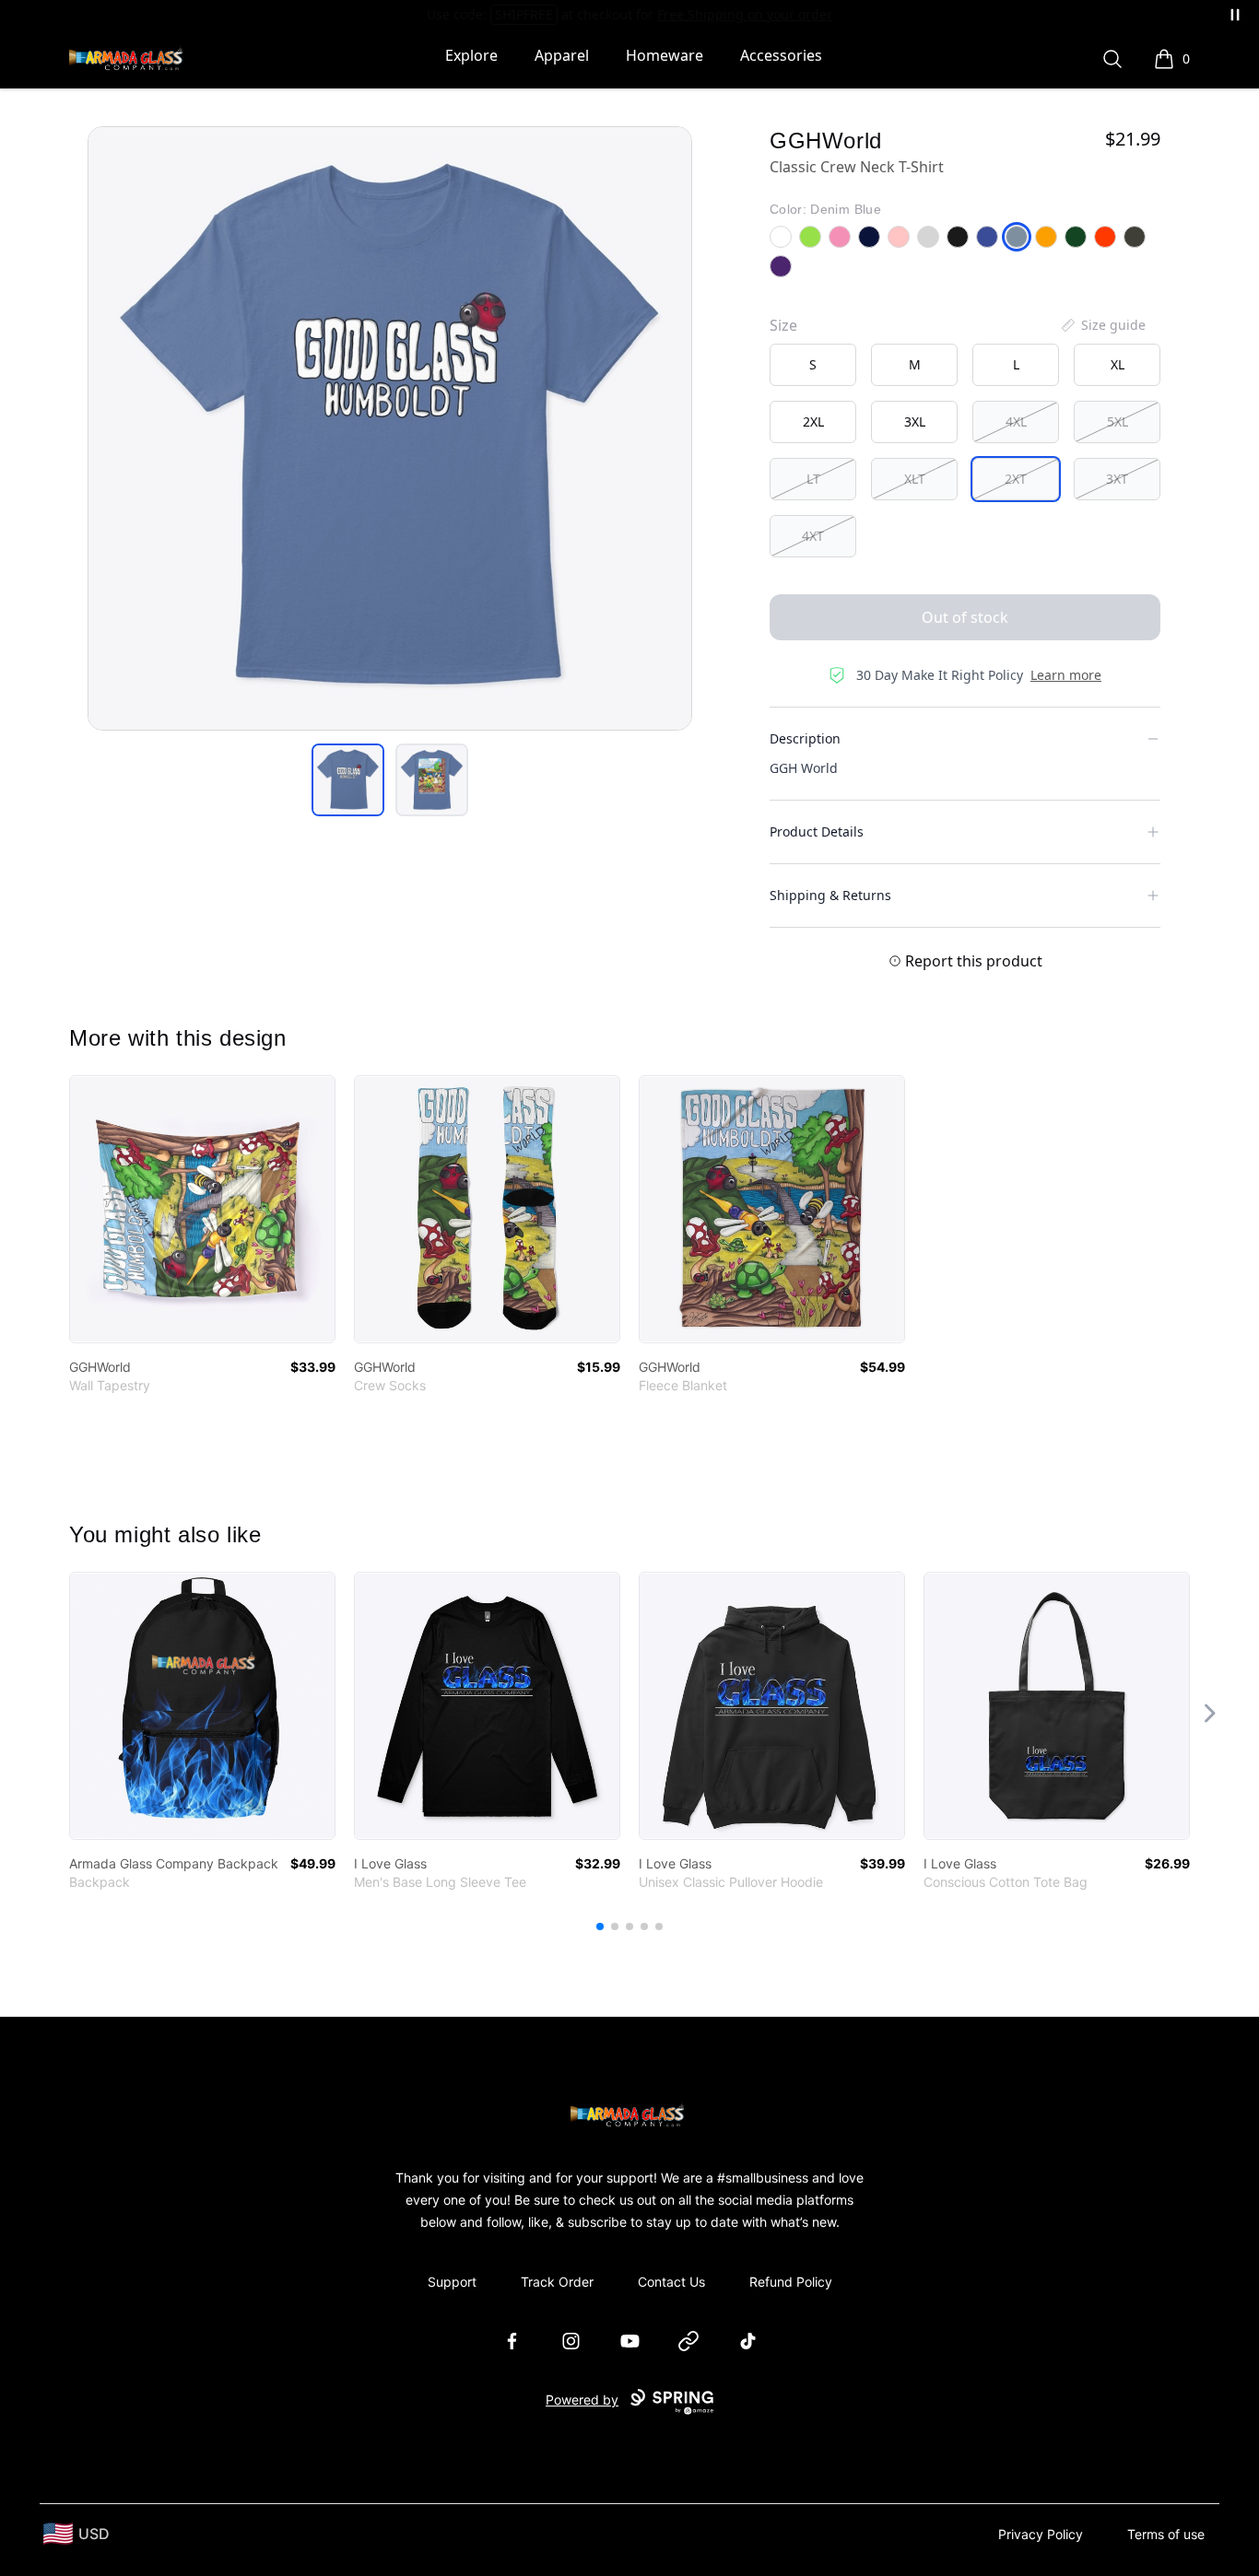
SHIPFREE (524, 14)
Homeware (665, 55)
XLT (915, 479)
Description (805, 738)
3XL (915, 422)
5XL (1118, 422)
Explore (471, 55)
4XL (1016, 422)
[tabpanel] (390, 428)
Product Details (817, 831)
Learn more (1066, 675)
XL (1118, 364)
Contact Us (671, 2282)
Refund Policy (791, 2282)
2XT (1016, 479)
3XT (1117, 479)
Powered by (582, 2400)
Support (452, 2282)
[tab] (348, 780)
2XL (813, 422)
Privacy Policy (1041, 2534)
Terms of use (1166, 2534)
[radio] (813, 365)
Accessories (781, 55)
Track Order (557, 2282)
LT (813, 479)
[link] (202, 1209)
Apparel (562, 55)
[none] (1102, 325)
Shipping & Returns (830, 895)
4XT (813, 536)
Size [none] (783, 325)
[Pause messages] (1235, 15)
